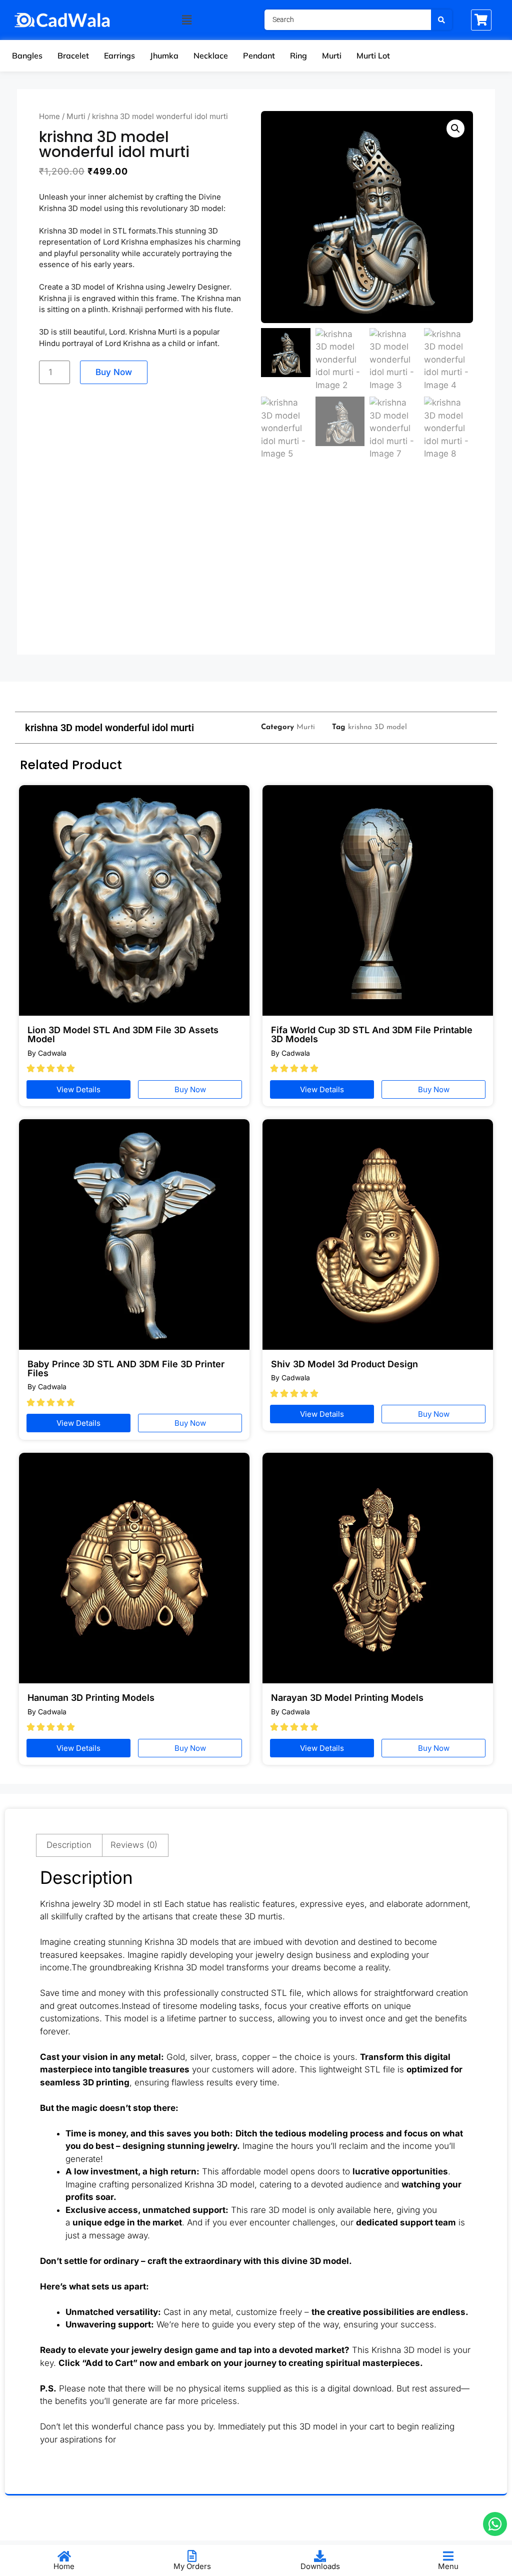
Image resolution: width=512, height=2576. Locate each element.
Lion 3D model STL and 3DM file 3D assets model (123, 1034)
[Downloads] (320, 2556)
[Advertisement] (256, 563)
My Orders (192, 2566)
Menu (448, 2566)
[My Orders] (192, 2556)
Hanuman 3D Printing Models (91, 1698)
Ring (298, 56)
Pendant (259, 56)
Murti (332, 56)
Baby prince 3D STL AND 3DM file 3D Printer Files (126, 1369)
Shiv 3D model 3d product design (344, 1364)
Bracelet (73, 56)
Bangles (27, 56)
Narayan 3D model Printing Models (347, 1698)
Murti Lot (373, 56)
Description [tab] (69, 1845)
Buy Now (114, 372)
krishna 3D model (377, 727)
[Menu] (448, 2556)
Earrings (119, 56)
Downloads (320, 2566)
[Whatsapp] (495, 2524)
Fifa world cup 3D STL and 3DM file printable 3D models (372, 1034)
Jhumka (164, 56)
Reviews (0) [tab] (134, 1845)
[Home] (64, 2556)
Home (49, 116)
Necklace (211, 56)
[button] (186, 20)
